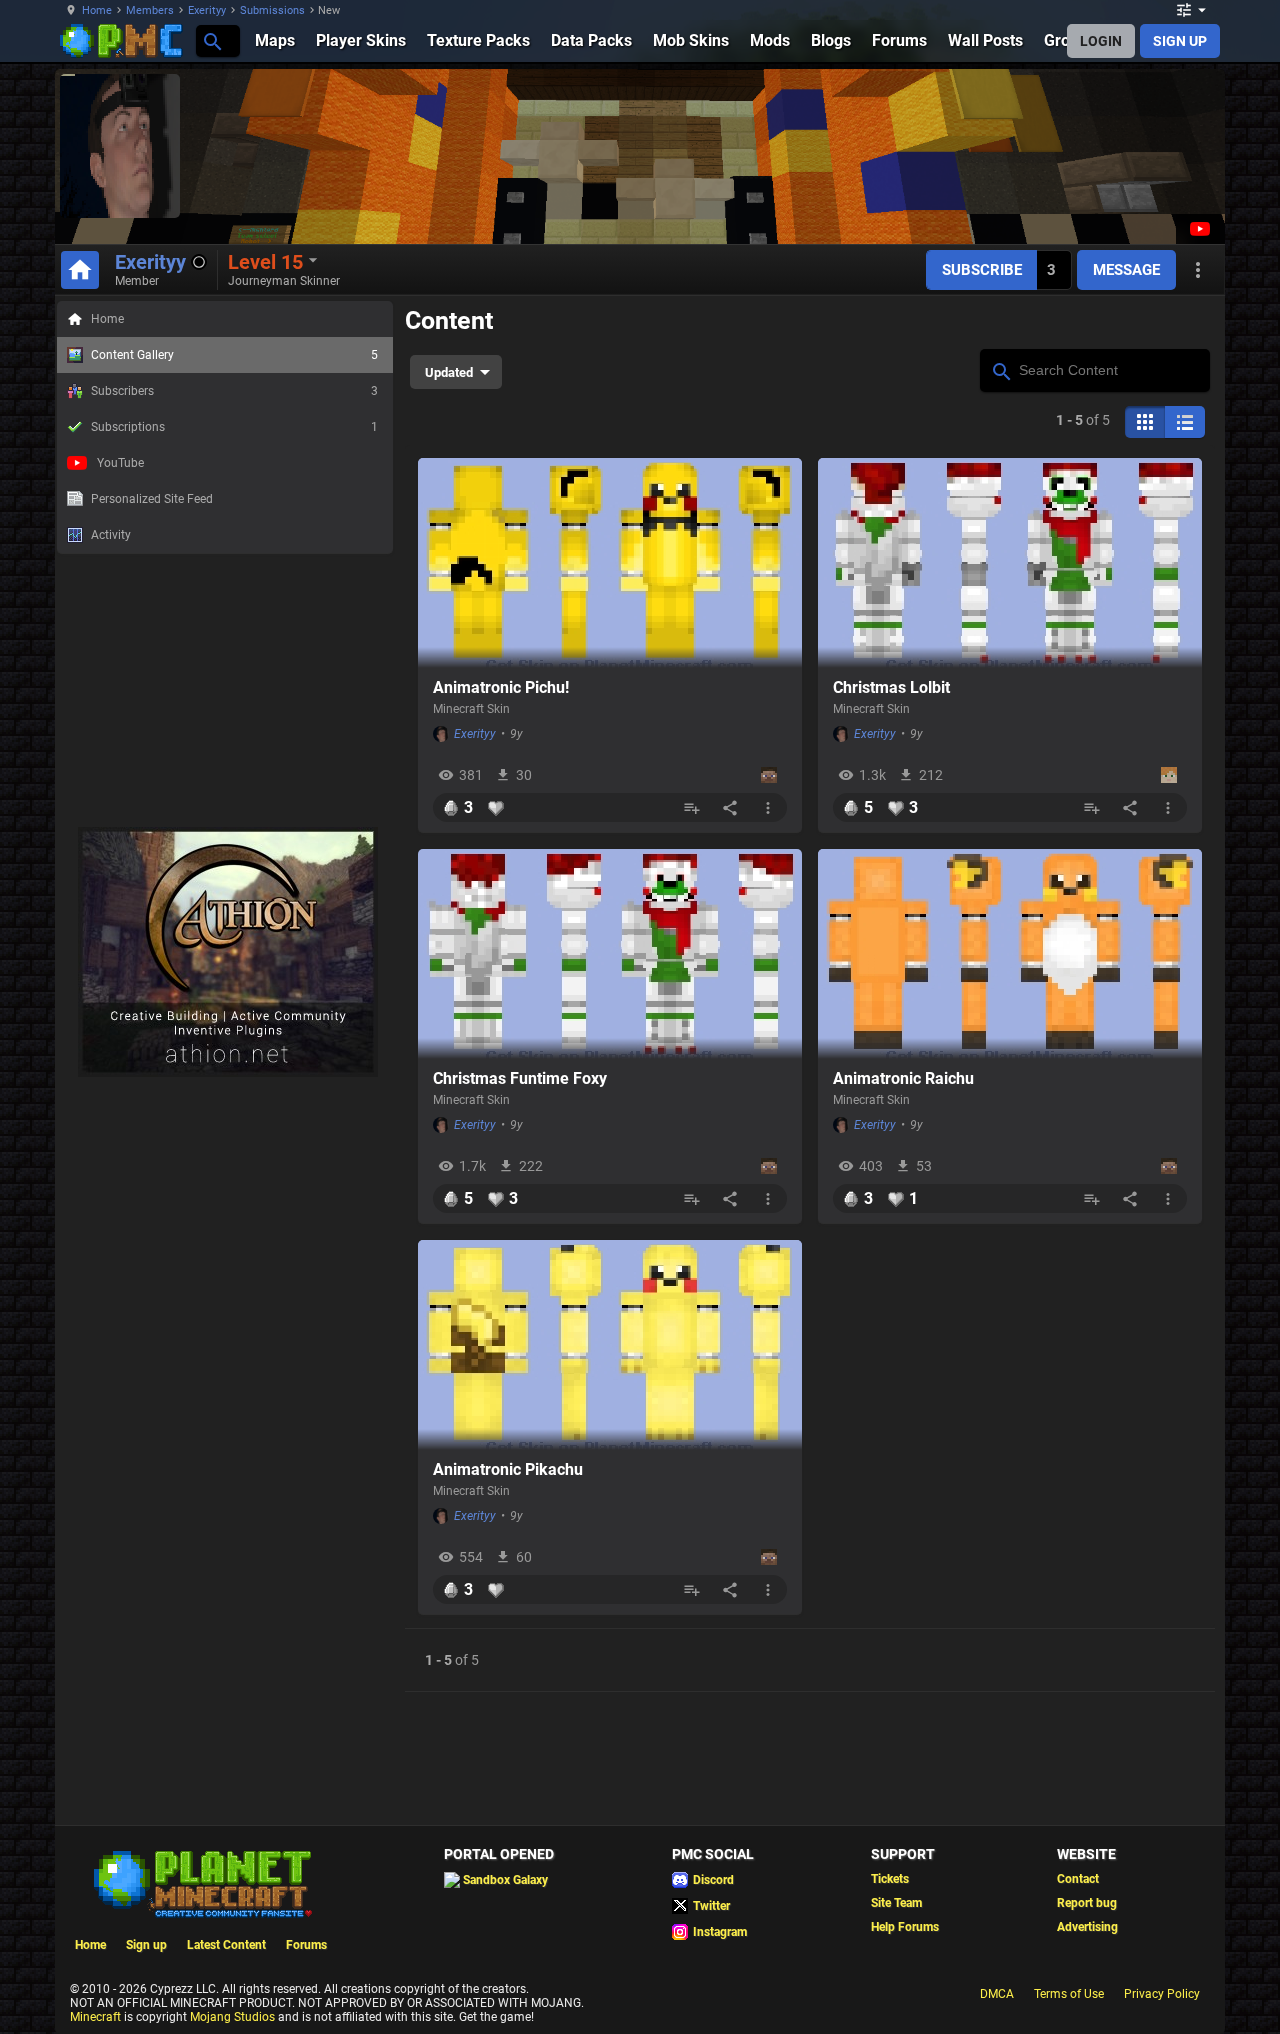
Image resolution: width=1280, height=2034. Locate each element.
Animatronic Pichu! (501, 687)
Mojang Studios (232, 2017)
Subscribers (234, 391)
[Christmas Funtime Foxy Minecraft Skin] (610, 954)
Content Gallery (234, 355)
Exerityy (207, 10)
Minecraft (95, 2017)
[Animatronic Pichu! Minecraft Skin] (610, 563)
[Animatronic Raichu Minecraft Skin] (1010, 954)
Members (150, 10)
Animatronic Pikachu (508, 1469)
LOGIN (1101, 41)
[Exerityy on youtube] (1198, 229)
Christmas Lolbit (891, 687)
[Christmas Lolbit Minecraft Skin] (1010, 563)
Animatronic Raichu (903, 1078)
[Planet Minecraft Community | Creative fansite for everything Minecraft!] (201, 1882)
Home (97, 10)
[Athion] (228, 1073)
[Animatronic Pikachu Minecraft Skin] (610, 1345)
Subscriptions (234, 427)
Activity (111, 535)
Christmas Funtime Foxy (520, 1078)
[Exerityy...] (211, 40)
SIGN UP (1180, 41)
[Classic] (1185, 422)
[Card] (1145, 422)
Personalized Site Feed (152, 499)
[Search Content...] (1000, 369)
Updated (449, 372)
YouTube (120, 463)
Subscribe (982, 270)
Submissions (272, 10)
